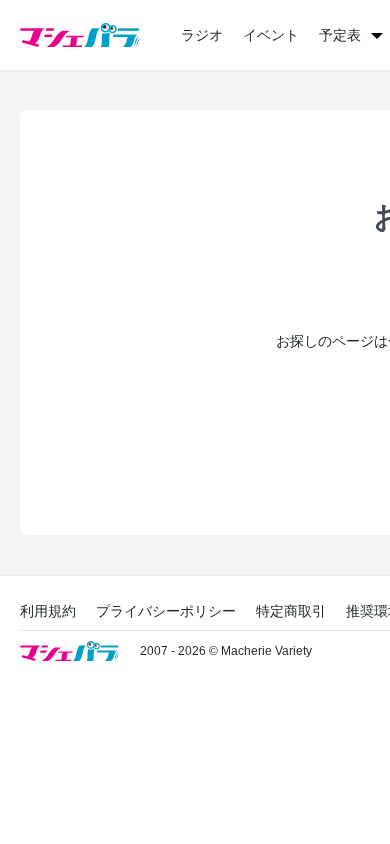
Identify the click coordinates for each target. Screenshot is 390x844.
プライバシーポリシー (166, 611)
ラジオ (202, 35)
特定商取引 (291, 611)
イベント (271, 35)
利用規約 (48, 611)
